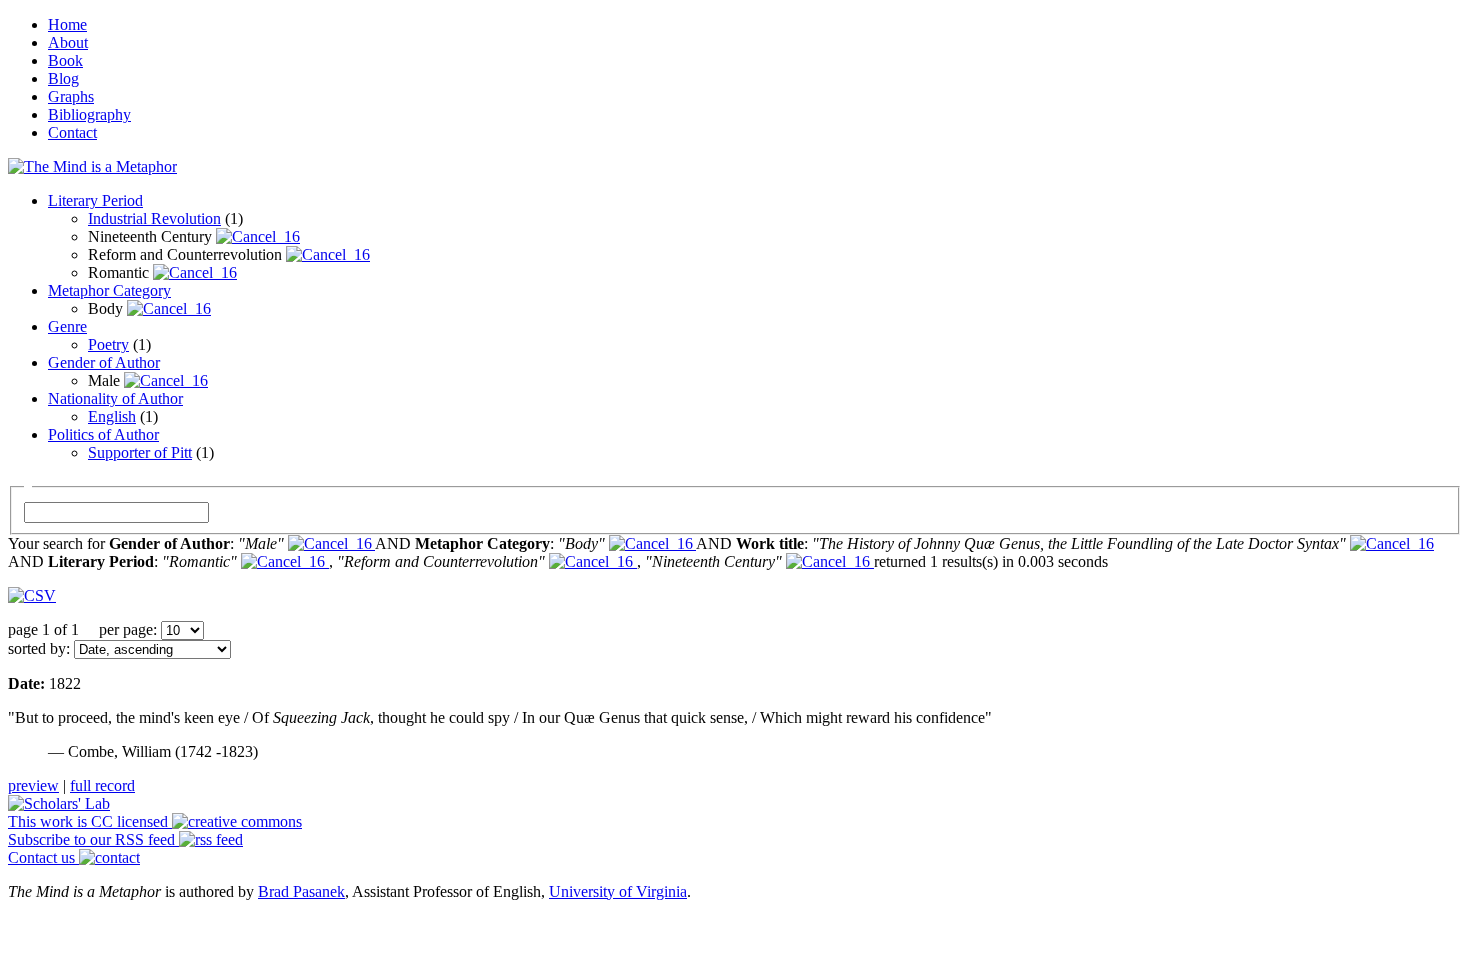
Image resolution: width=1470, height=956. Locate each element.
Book (65, 60)
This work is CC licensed (90, 821)
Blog (63, 78)
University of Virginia (618, 891)
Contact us (43, 857)
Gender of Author (104, 362)
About (68, 42)
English (112, 416)
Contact (72, 132)
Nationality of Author (115, 398)
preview (33, 785)
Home (67, 24)
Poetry (108, 344)
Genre (67, 326)
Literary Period (95, 200)
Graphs (71, 96)
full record (102, 785)
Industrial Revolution (154, 218)
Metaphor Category (109, 290)
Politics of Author (103, 434)
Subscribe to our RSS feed (93, 839)
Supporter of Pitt (140, 452)
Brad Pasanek (301, 891)
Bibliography (89, 114)
